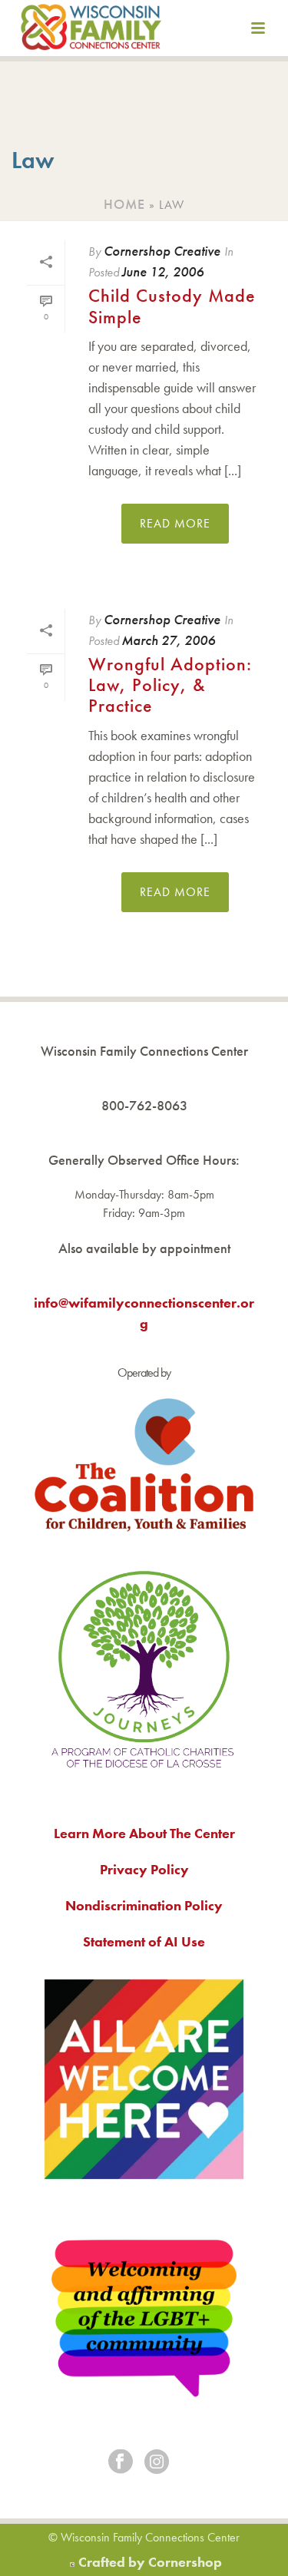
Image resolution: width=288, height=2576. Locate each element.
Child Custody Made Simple (172, 306)
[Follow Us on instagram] (157, 2463)
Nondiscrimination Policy (144, 1905)
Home (124, 204)
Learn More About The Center (144, 1833)
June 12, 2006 (162, 271)
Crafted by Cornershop (150, 2562)
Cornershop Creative (162, 251)
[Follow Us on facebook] (121, 2463)
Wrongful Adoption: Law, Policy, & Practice (170, 685)
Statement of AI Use (144, 1941)
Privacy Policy (144, 1869)
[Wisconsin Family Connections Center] (91, 31)
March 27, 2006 (168, 640)
